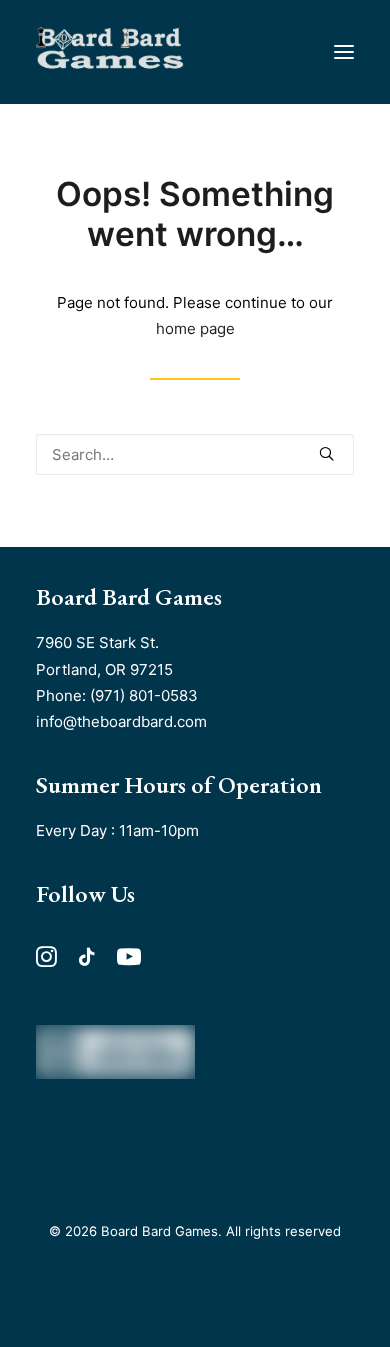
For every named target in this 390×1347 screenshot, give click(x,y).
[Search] (195, 454)
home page (195, 328)
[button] (344, 52)
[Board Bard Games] (110, 52)
